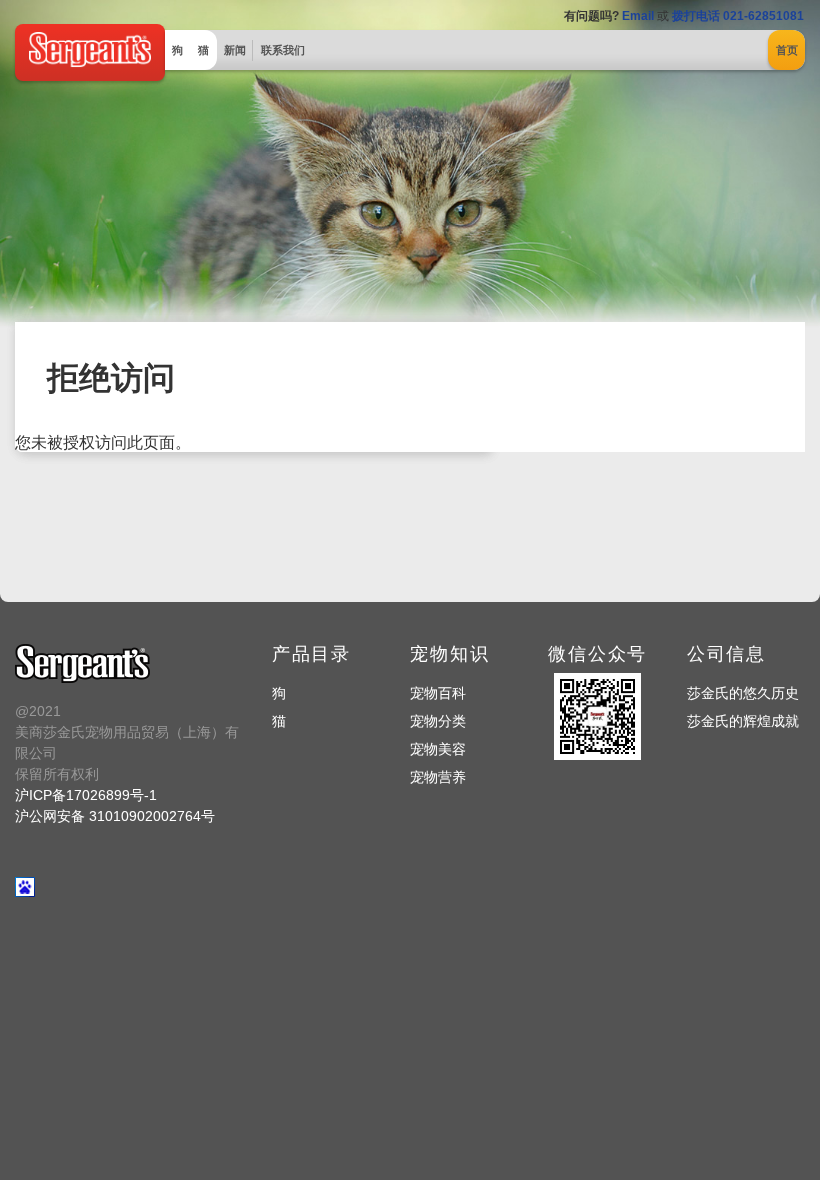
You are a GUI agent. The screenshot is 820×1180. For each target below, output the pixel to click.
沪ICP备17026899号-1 (86, 795)
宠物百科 (438, 693)
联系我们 (283, 50)
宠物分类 (438, 721)
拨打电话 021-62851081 (738, 16)
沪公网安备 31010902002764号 (115, 816)
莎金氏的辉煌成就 (743, 721)
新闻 (235, 50)
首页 (787, 50)
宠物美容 (438, 749)
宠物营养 (438, 777)
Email (638, 16)
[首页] (90, 62)
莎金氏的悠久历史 (743, 693)
